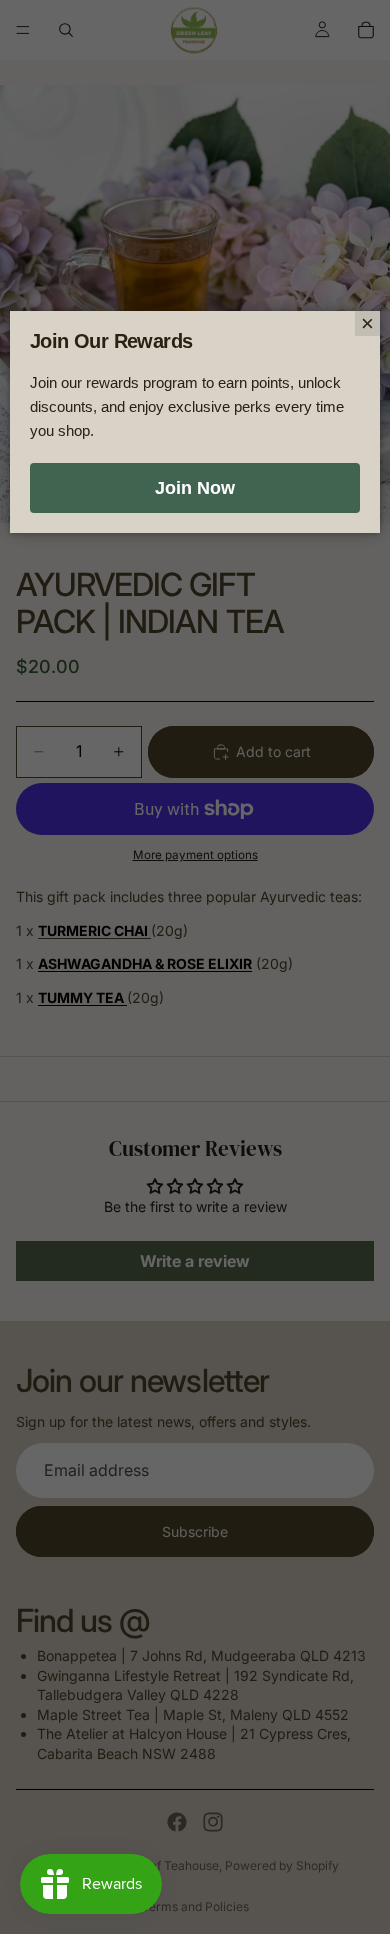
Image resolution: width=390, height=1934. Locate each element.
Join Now (195, 488)
